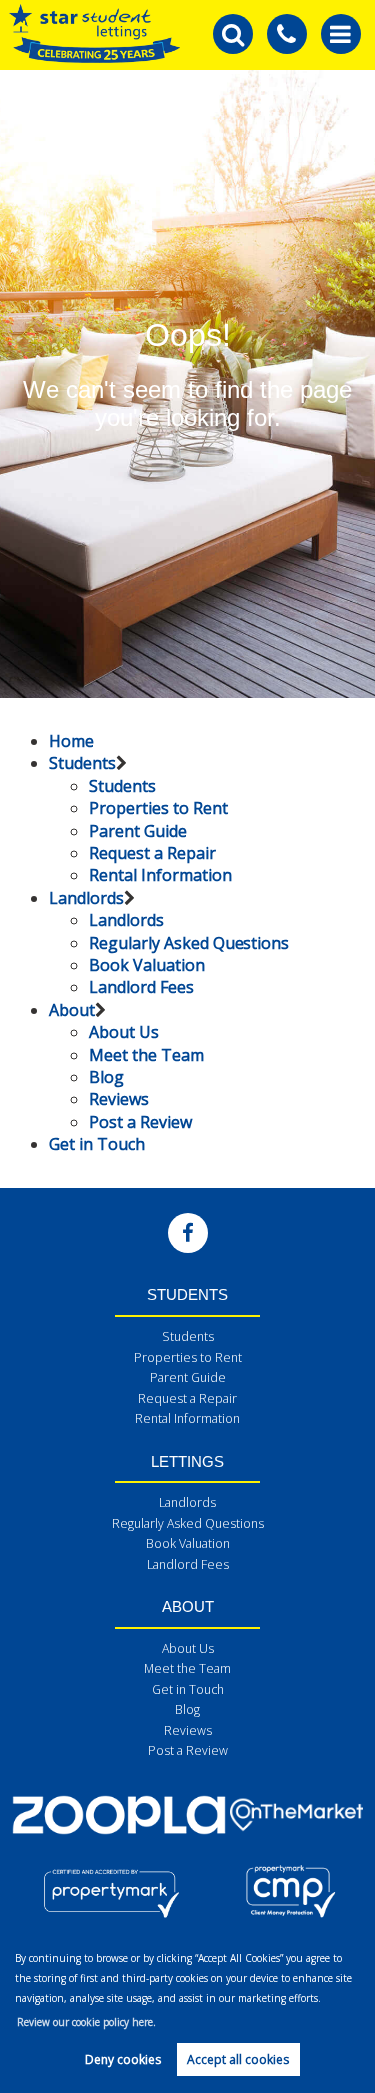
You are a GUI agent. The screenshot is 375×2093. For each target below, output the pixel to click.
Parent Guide (137, 831)
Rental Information (160, 875)
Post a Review (140, 1122)
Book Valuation (146, 965)
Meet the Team (146, 1055)
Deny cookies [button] (123, 2059)
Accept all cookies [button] (238, 2059)
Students (82, 763)
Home (71, 741)
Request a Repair (152, 853)
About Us (124, 1032)
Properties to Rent (158, 808)
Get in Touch (96, 1144)
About (72, 1010)
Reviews (119, 1099)
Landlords (86, 898)
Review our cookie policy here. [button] (86, 2022)
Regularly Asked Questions (189, 943)
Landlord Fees (141, 987)
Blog (106, 1077)
